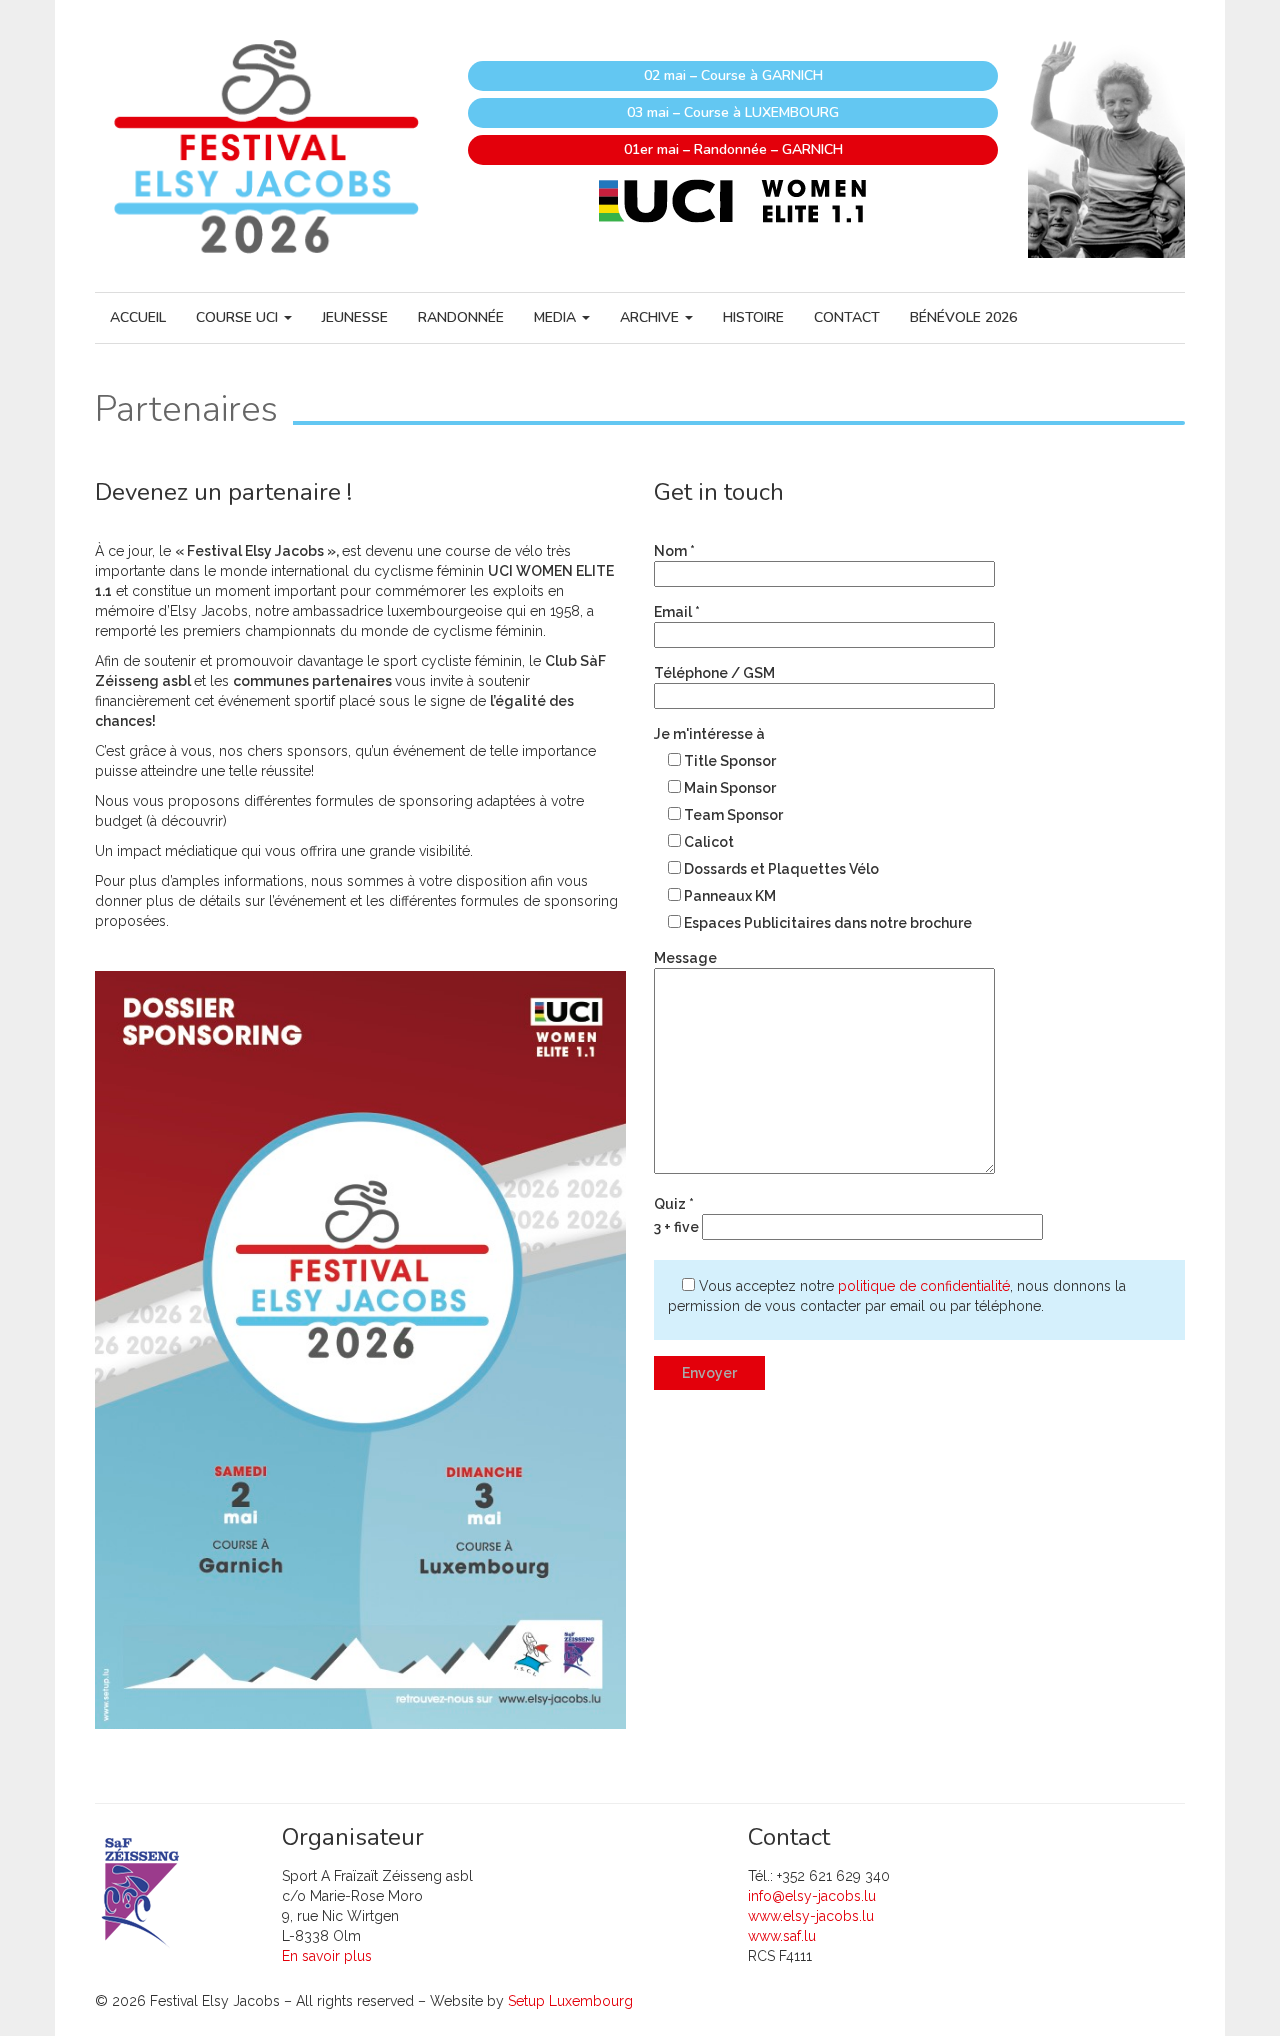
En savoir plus (327, 1956)
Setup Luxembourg (570, 2001)
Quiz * (676, 1215)
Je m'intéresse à (709, 734)
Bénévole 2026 (963, 317)
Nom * (674, 551)
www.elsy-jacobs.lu (811, 1916)
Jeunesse (355, 317)
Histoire (753, 317)
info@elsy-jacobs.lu (812, 1896)
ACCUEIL (138, 317)
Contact (847, 317)
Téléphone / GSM (714, 673)
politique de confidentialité (924, 1286)
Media (557, 317)
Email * (677, 612)
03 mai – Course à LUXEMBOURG (733, 112)
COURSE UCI (239, 317)
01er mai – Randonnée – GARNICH (733, 149)
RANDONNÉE (461, 317)
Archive (651, 317)
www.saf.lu (782, 1936)
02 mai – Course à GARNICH (733, 75)
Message (685, 958)
